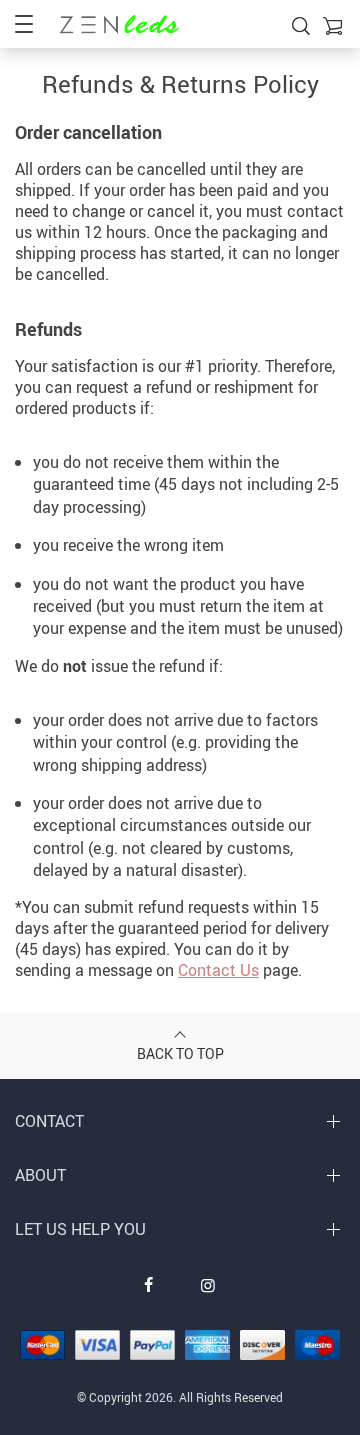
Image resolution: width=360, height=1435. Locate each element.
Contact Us (218, 970)
